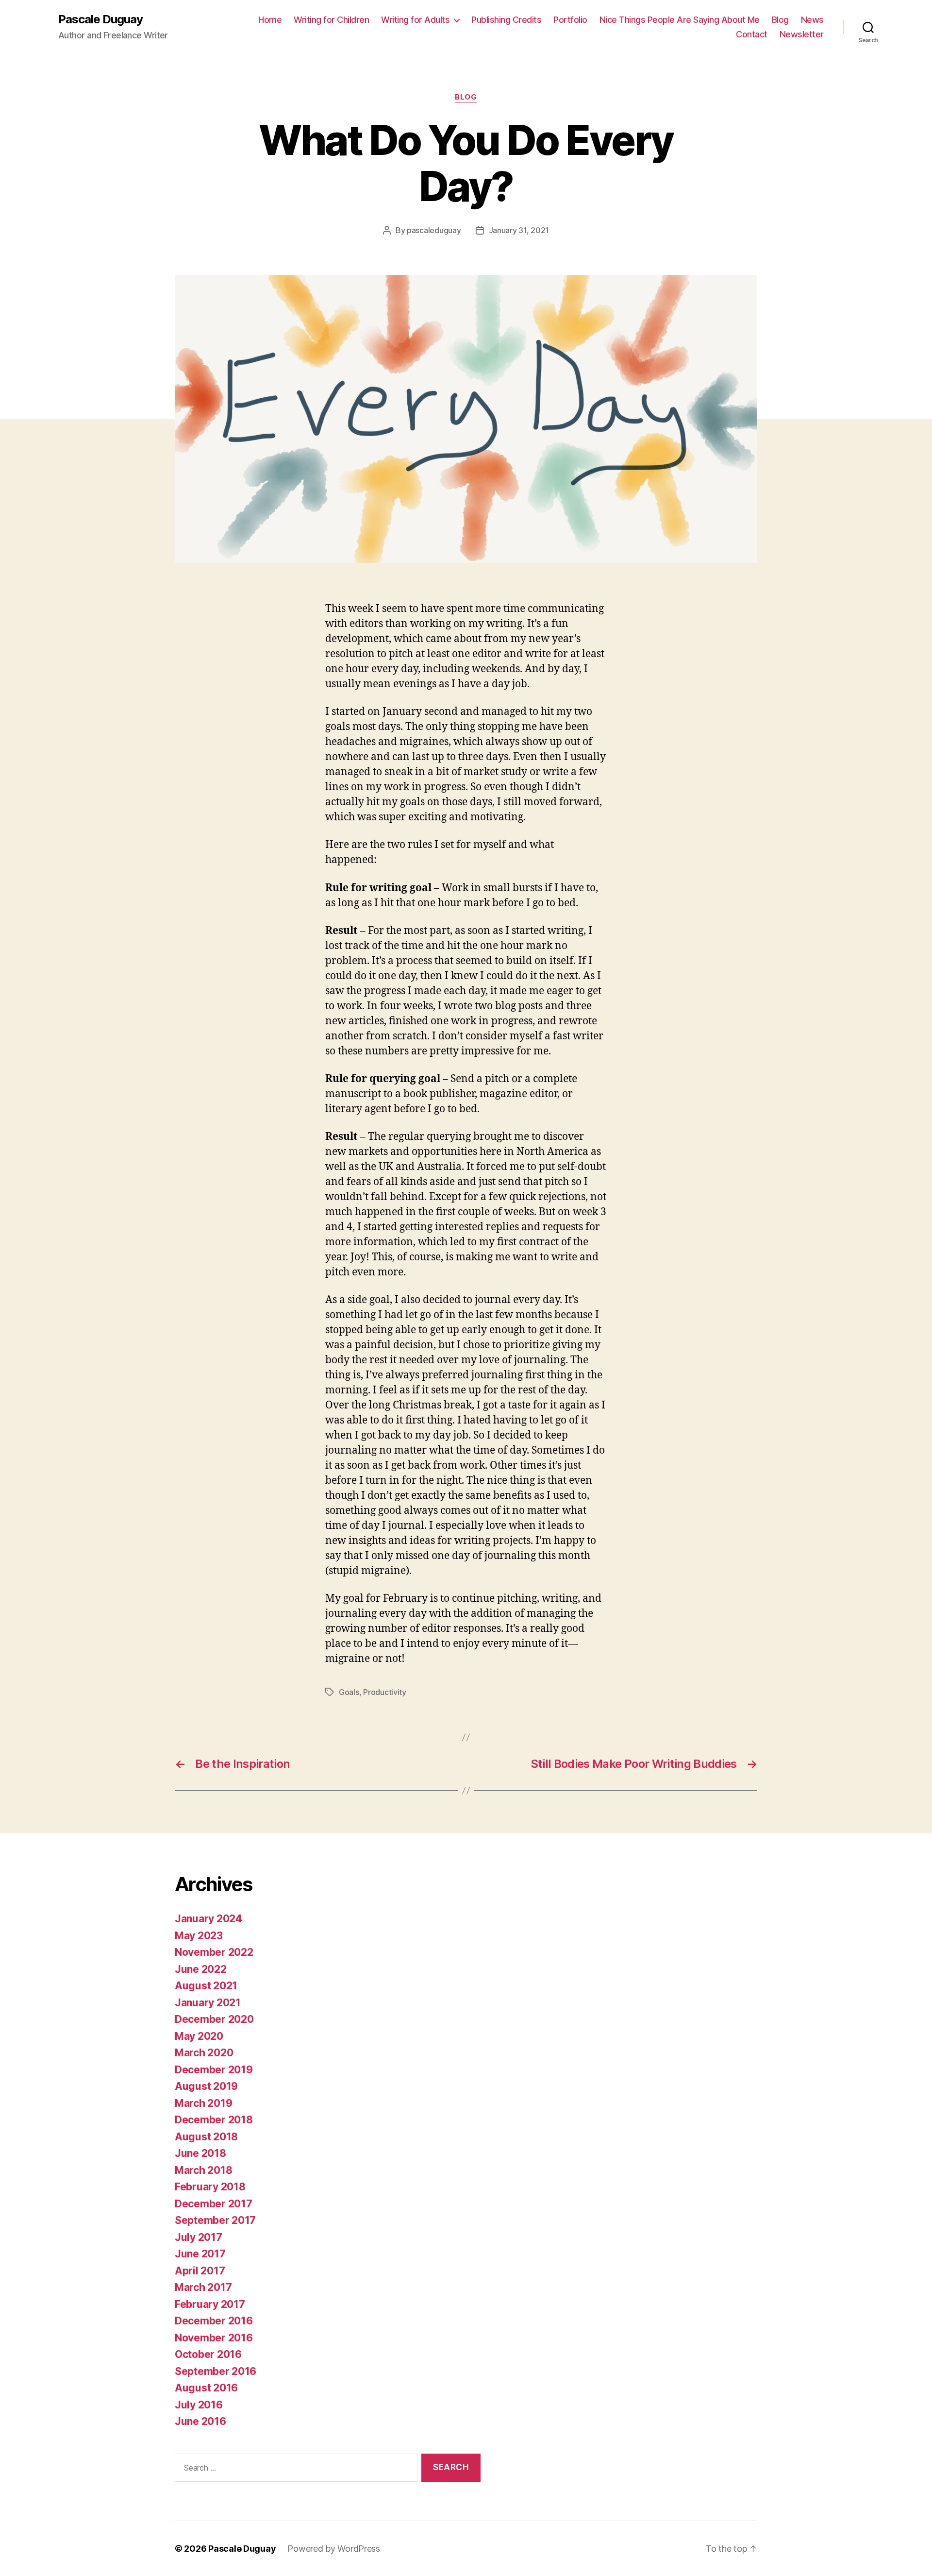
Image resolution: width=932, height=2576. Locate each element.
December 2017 (214, 2204)
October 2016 (208, 2354)
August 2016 (206, 2388)
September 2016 (216, 2371)
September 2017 (215, 2220)
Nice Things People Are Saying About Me (680, 20)
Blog (780, 20)
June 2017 (200, 2254)
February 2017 (210, 2304)
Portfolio (570, 20)
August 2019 (206, 2086)
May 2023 (199, 1936)
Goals (349, 1692)
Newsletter (802, 34)
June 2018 (200, 2153)
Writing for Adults (415, 20)
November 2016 (214, 2338)
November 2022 (214, 1952)
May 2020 (199, 2036)
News (812, 20)
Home (270, 20)
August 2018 (206, 2137)
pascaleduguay (434, 230)
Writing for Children (331, 20)
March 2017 (203, 2287)
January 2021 (208, 2003)
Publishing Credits (506, 20)
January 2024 (208, 1919)
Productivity (385, 1692)
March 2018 (203, 2170)
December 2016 (214, 2321)
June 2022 (201, 1969)
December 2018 (214, 2120)
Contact (752, 34)
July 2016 (199, 2405)
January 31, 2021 (519, 230)
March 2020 (204, 2053)
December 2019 (214, 2070)
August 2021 (206, 1986)
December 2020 (214, 2019)
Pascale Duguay (100, 19)
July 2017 (199, 2237)
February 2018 (210, 2187)
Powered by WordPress (334, 2549)
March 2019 (203, 2103)
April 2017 (200, 2271)
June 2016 (200, 2421)
